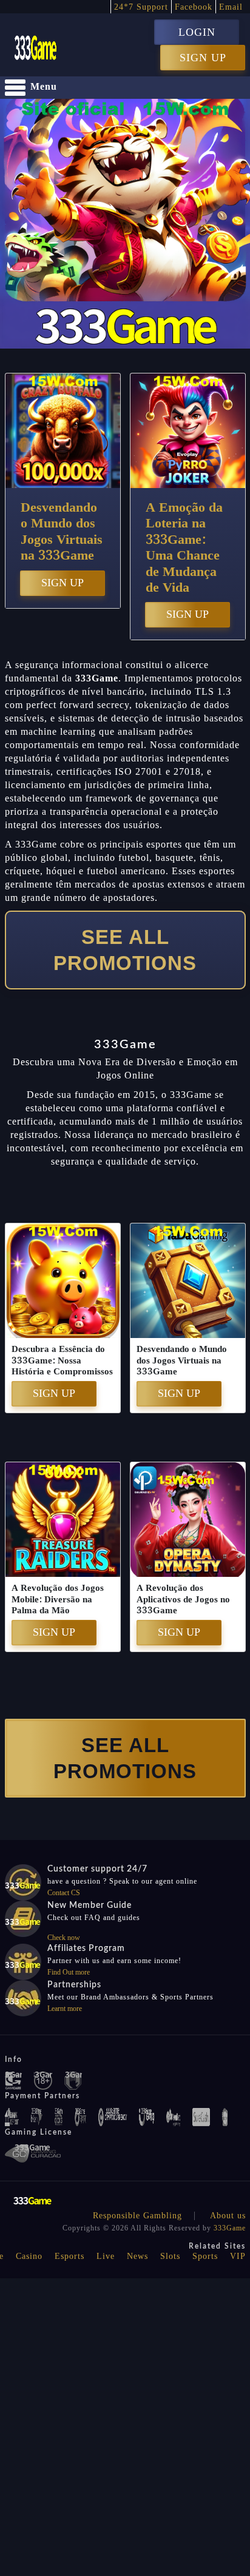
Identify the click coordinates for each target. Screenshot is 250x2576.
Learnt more (65, 2009)
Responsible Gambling (137, 2216)
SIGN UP (203, 58)
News (137, 2256)
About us (228, 2216)
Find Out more (69, 1972)
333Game (230, 2228)
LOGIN (197, 32)
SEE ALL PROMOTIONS (125, 950)
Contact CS (64, 1893)
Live (106, 2256)
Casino (29, 2256)
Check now (64, 1938)
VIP (238, 2256)
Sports (205, 2256)
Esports (69, 2256)
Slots (170, 2256)
